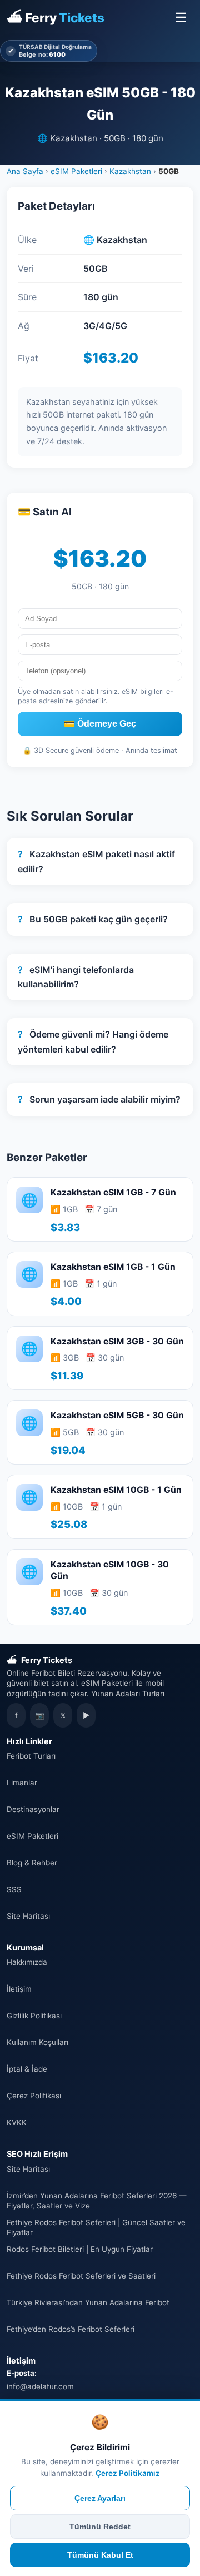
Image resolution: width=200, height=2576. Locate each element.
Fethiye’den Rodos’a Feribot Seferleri (71, 2329)
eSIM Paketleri (76, 171)
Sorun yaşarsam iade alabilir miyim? (99, 1099)
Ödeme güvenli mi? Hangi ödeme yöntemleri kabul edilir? (93, 1041)
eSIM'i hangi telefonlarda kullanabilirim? (76, 977)
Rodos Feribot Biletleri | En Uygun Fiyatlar (80, 2249)
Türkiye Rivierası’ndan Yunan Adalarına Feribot (88, 2302)
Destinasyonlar (33, 1809)
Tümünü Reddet (100, 2527)
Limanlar (22, 1783)
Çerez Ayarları (100, 2498)
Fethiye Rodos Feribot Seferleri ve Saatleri (81, 2276)
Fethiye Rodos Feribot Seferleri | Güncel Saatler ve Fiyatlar (96, 2227)
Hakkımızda (27, 1962)
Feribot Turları (31, 1756)
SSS (14, 1889)
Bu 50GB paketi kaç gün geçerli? (93, 919)
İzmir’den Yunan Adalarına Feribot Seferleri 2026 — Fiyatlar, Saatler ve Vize (96, 2201)
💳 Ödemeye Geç (100, 724)
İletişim (19, 1989)
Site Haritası (28, 1916)
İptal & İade (27, 2069)
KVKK (17, 2122)
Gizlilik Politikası (34, 2016)
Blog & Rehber (32, 1863)
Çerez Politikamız (128, 2473)
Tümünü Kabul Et (100, 2555)
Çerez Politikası (34, 2096)
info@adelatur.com (40, 2386)
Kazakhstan (130, 171)
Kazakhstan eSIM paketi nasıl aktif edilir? (96, 861)
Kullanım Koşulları (37, 2042)
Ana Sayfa (25, 171)
